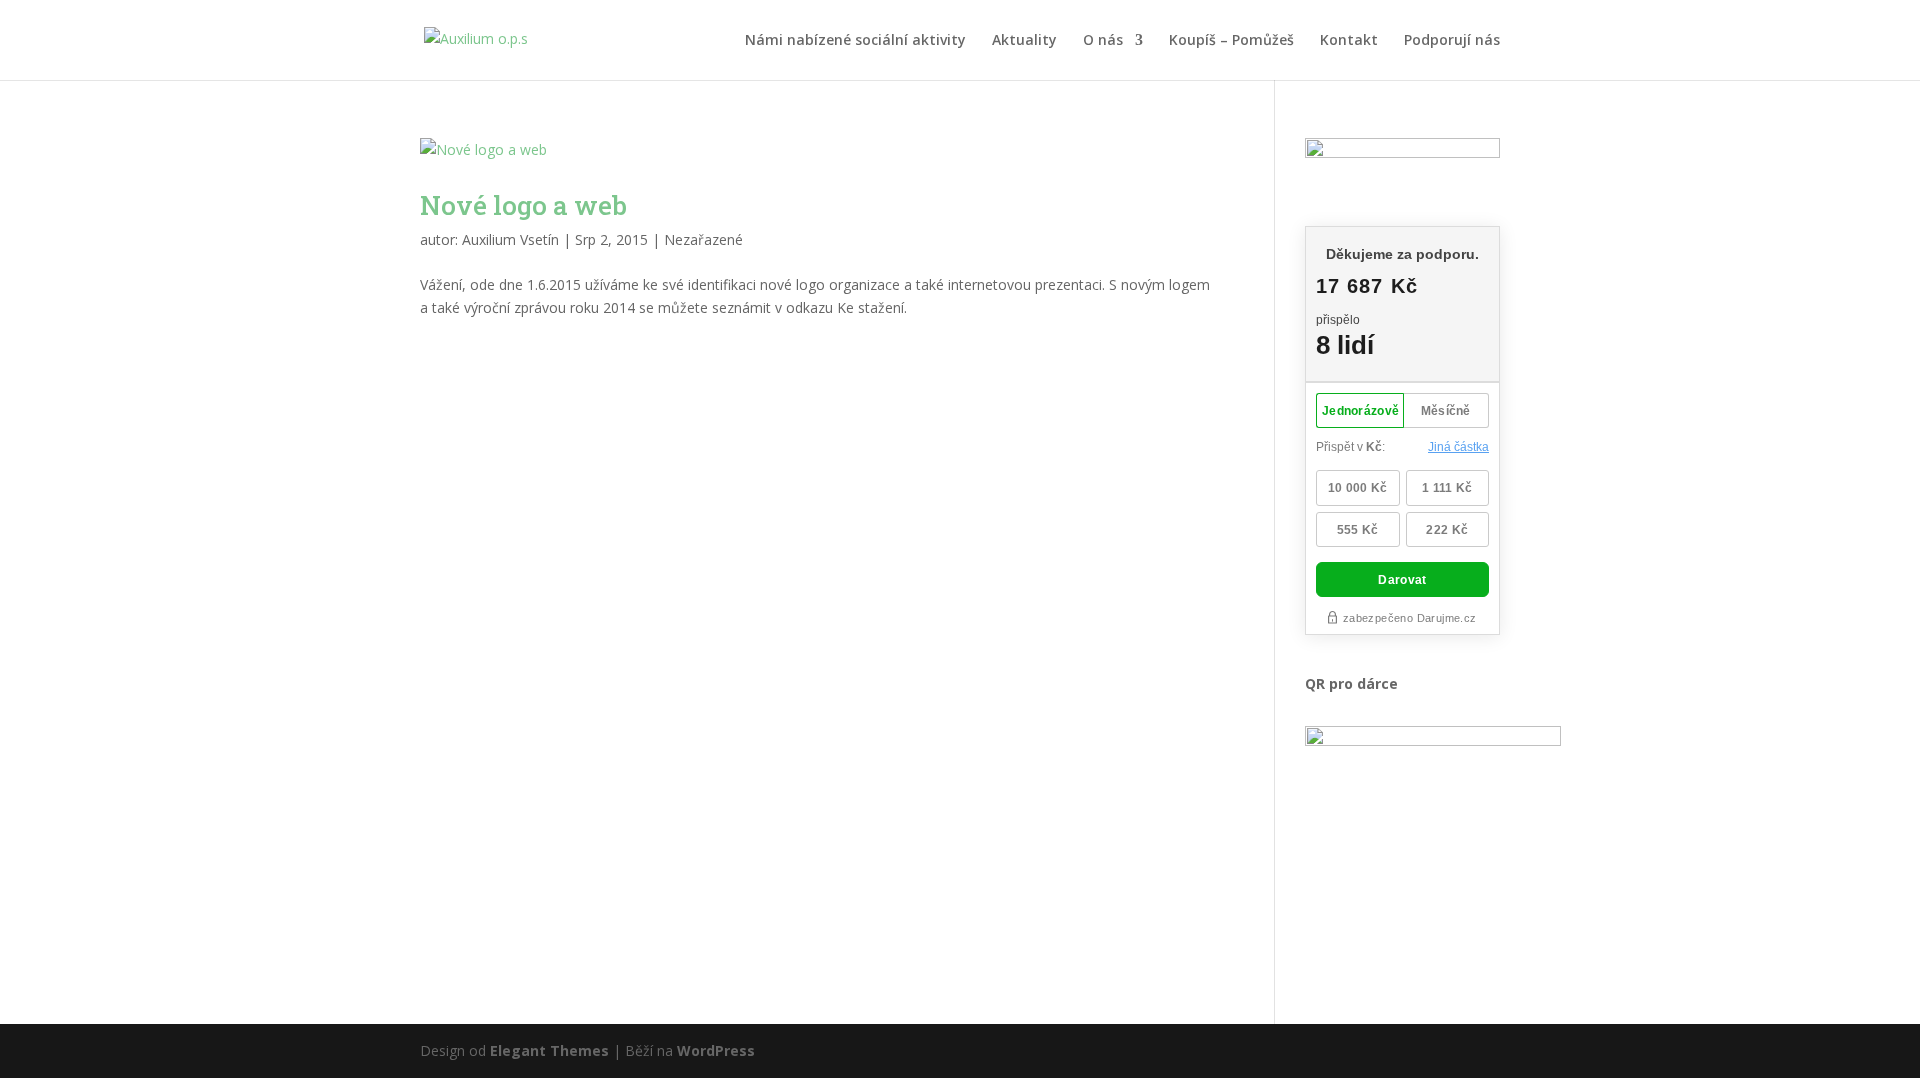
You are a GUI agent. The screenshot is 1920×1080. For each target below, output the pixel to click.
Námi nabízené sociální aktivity (855, 41)
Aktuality (1024, 41)
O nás (1103, 41)
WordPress (716, 1050)
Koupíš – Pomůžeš (1231, 41)
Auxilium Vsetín (510, 239)
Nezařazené (703, 239)
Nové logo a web (523, 205)
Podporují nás (1452, 41)
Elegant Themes (549, 1050)
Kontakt (1349, 41)
